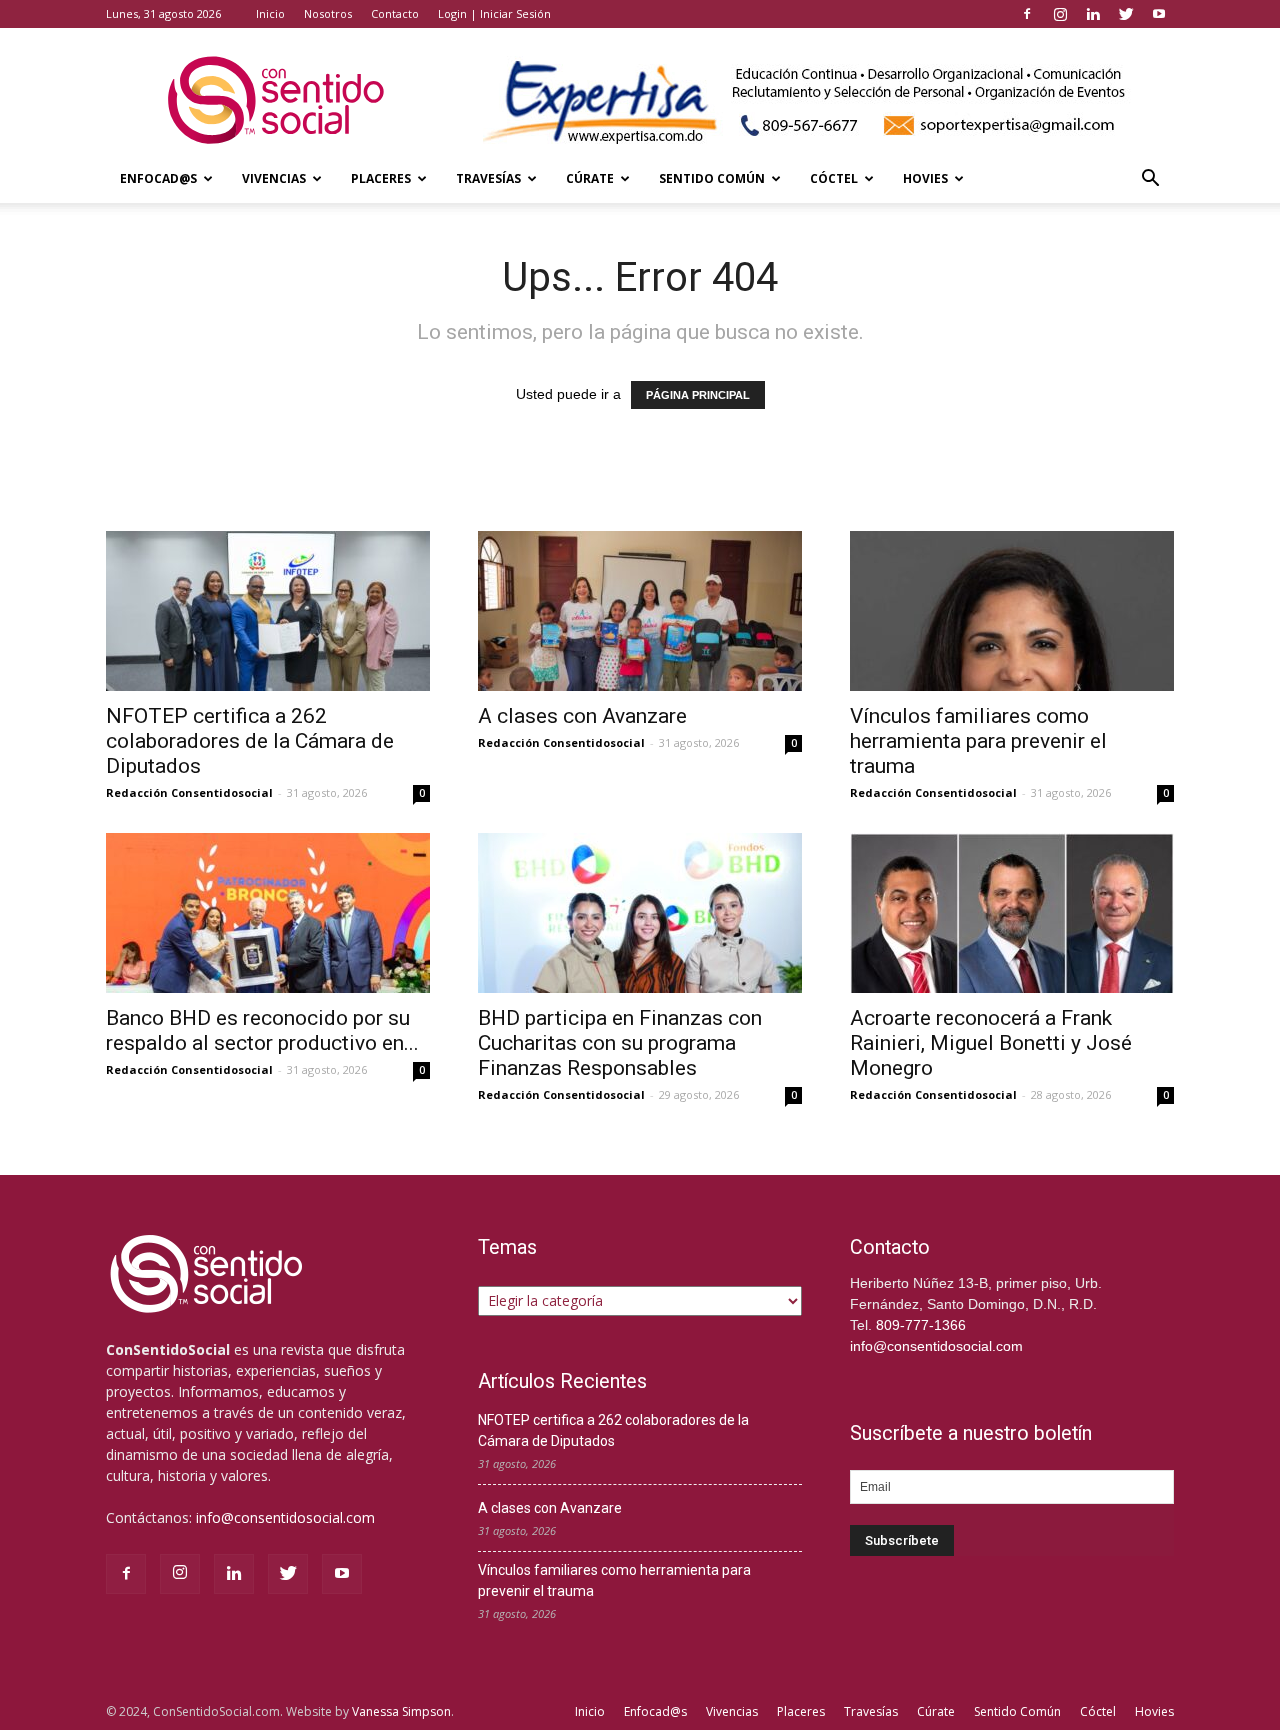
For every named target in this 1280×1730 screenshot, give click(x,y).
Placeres (381, 178)
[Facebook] (1027, 14)
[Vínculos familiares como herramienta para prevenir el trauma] (1012, 611)
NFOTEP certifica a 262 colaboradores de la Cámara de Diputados (250, 741)
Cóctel (834, 178)
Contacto (395, 13)
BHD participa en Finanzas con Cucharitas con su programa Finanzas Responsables (620, 1043)
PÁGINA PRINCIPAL (698, 395)
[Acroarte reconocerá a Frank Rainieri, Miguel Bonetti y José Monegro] (1012, 913)
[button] (1150, 180)
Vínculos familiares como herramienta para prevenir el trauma (978, 741)
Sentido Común (712, 178)
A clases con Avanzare (582, 716)
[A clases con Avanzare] (640, 611)
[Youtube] (1159, 14)
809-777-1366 (921, 1325)
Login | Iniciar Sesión (494, 13)
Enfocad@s (158, 178)
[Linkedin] (1093, 14)
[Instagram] (1060, 14)
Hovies (925, 178)
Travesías (488, 178)
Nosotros (328, 13)
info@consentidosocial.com (285, 1517)
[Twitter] (1126, 14)
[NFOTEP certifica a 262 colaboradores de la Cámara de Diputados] (268, 611)
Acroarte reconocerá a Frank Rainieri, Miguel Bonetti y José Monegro (991, 1043)
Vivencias (274, 178)
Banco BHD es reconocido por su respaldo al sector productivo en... (262, 1030)
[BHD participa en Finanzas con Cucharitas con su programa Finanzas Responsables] (640, 913)
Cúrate (590, 178)
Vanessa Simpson (401, 1711)
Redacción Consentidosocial (189, 792)
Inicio (270, 13)
